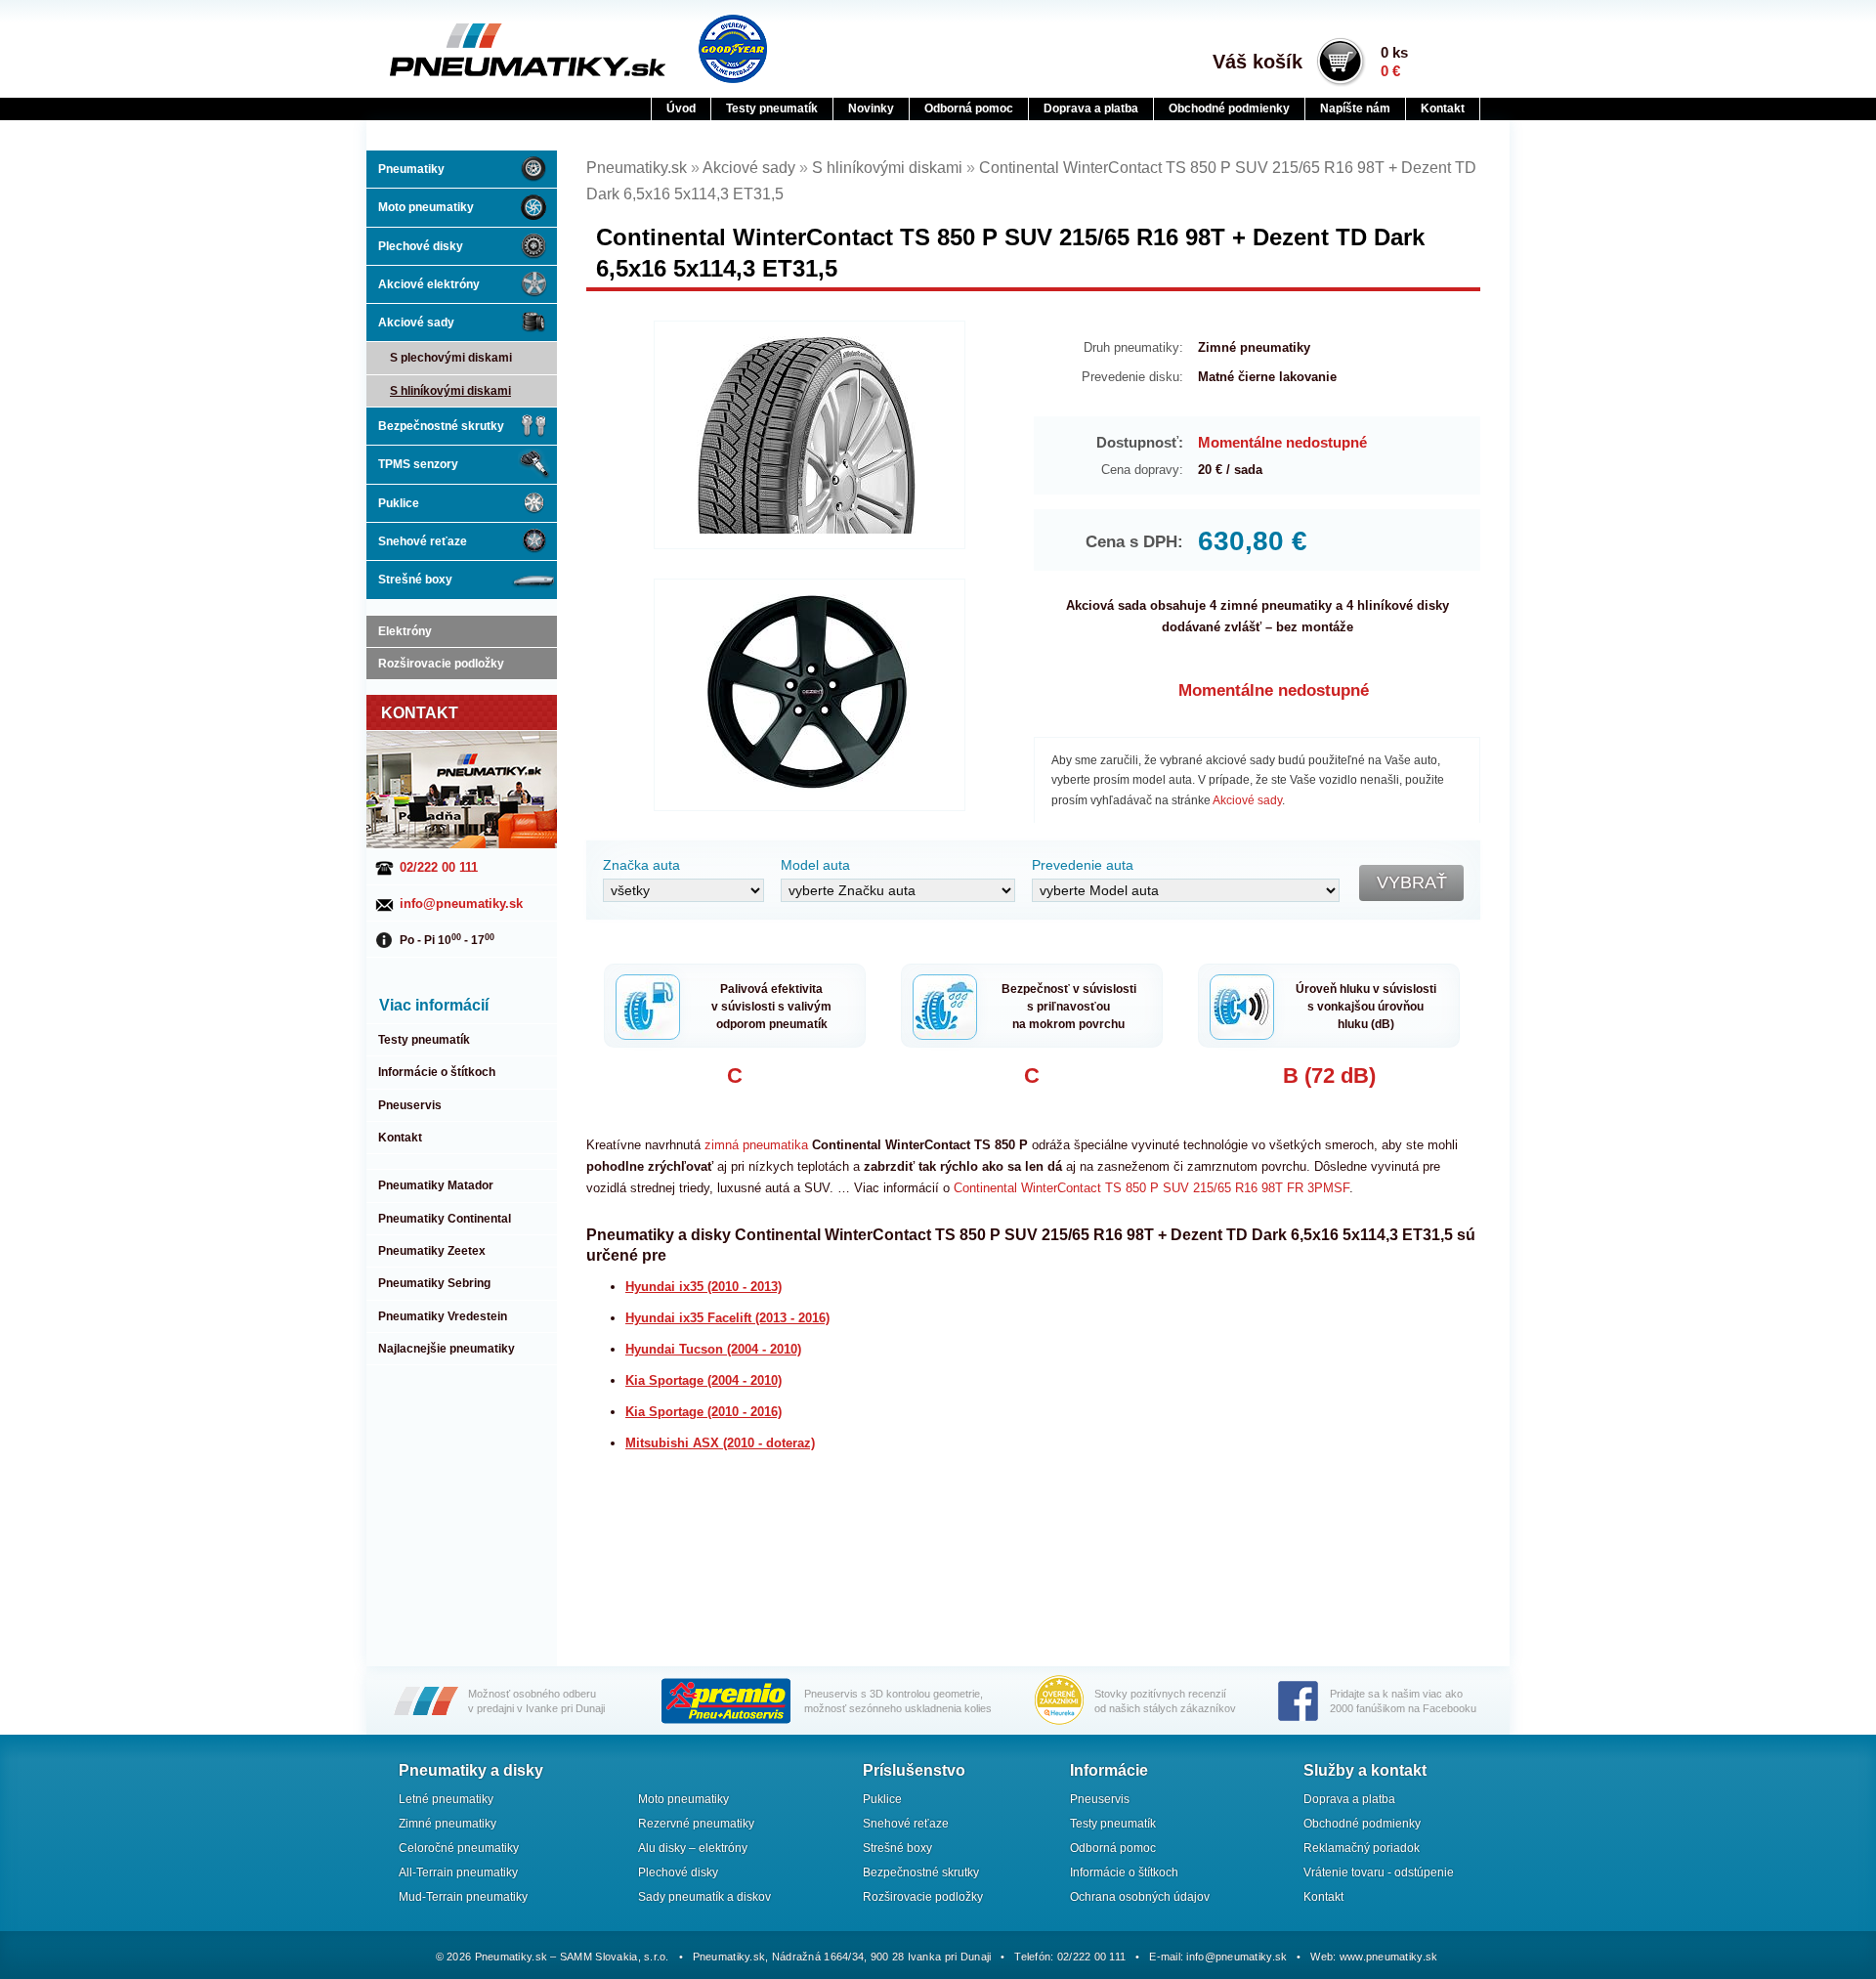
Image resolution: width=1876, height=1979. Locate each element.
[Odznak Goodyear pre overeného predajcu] (733, 49)
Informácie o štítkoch (437, 1072)
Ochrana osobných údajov (1140, 1897)
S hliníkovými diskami (450, 391)
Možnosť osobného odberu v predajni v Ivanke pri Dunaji (536, 1701)
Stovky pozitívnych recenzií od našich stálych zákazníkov (1165, 1701)
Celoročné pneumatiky (459, 1848)
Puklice (399, 503)
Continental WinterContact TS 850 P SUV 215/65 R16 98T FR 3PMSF (1151, 1188)
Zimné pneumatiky (448, 1824)
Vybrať (1412, 882)
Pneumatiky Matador (436, 1185)
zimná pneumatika (756, 1145)
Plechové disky (421, 246)
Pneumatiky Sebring (434, 1283)
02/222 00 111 (439, 867)
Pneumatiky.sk (486, 50)
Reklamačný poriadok (1362, 1848)
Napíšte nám (1355, 108)
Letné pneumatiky (446, 1799)
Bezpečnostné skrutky (441, 426)
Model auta (815, 865)
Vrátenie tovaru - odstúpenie (1379, 1872)
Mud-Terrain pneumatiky (463, 1897)
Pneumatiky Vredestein (443, 1316)
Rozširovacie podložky (441, 664)
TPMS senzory (418, 464)
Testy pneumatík (772, 108)
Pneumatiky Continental (445, 1219)
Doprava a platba (1091, 108)
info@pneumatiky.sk (461, 903)
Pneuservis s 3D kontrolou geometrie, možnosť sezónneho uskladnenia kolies (898, 1701)
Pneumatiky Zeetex (432, 1251)
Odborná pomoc (969, 108)
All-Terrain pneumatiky (458, 1872)
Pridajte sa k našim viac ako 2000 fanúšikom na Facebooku (1403, 1701)
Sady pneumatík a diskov (704, 1897)
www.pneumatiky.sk (1389, 1957)
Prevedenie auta (1083, 865)
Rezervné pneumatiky (696, 1824)
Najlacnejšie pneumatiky (447, 1349)
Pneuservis (410, 1105)
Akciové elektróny (429, 284)
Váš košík (1258, 62)
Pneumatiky (411, 169)
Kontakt (1443, 108)
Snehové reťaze (423, 541)
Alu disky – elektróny (693, 1848)
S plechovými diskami (451, 358)
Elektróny (405, 631)
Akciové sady (416, 323)
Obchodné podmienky (1229, 108)
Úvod (681, 108)
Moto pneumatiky (426, 207)
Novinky (871, 108)
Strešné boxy (415, 580)
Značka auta (641, 865)
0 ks (1394, 62)
